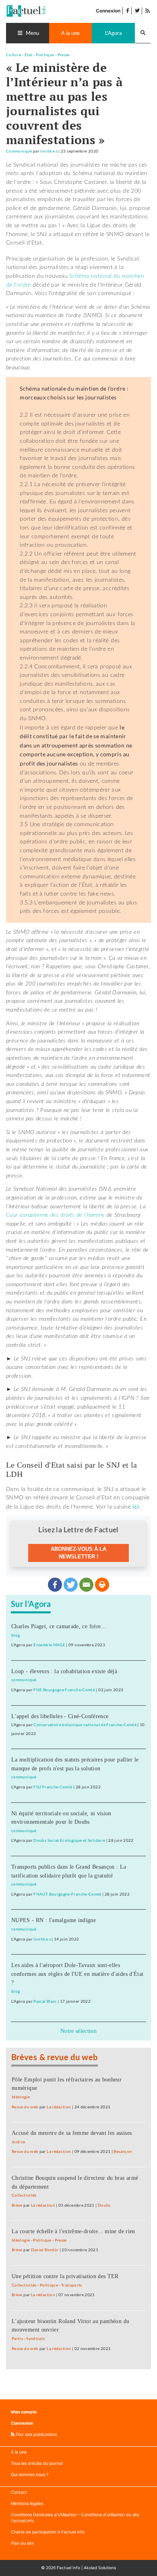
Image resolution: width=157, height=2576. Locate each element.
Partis (17, 2339)
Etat (29, 55)
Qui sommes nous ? (30, 2475)
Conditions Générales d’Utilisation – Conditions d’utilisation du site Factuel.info (75, 2518)
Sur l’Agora (31, 1605)
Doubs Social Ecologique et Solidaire (69, 1840)
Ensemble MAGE (49, 1645)
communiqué (24, 1680)
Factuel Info (68, 2568)
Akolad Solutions (100, 2568)
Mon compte (24, 2412)
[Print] (102, 1585)
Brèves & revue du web (55, 2058)
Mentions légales (27, 2504)
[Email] (86, 1585)
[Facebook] (55, 1585)
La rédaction (59, 2107)
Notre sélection (78, 2031)
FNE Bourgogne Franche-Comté (64, 1690)
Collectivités (24, 2195)
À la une (19, 2452)
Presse (64, 55)
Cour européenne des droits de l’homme (55, 1215)
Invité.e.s (49, 151)
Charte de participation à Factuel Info (48, 2532)
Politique (45, 55)
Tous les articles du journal (37, 2463)
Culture (14, 55)
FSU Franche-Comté (53, 1787)
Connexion (108, 11)
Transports (72, 2285)
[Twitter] (71, 1585)
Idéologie (21, 2097)
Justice (19, 2142)
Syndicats (35, 2339)
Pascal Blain (45, 2001)
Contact (19, 2492)
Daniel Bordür (45, 2250)
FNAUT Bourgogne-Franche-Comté (67, 1894)
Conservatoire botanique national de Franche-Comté (85, 1725)
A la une (70, 33)
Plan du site (22, 2543)
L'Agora (114, 33)
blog (15, 1635)
